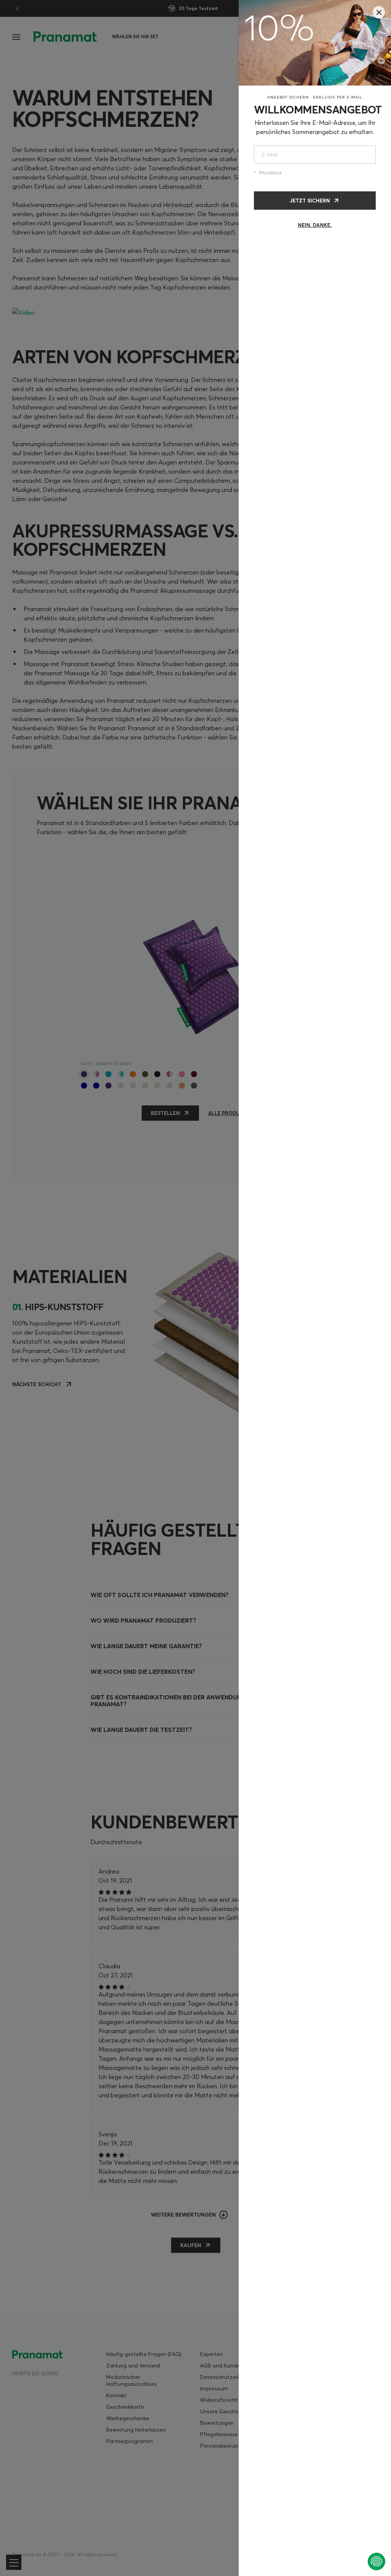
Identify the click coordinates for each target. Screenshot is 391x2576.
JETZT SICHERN (310, 201)
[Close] (379, 12)
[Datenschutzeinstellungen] (376, 2561)
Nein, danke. (315, 225)
